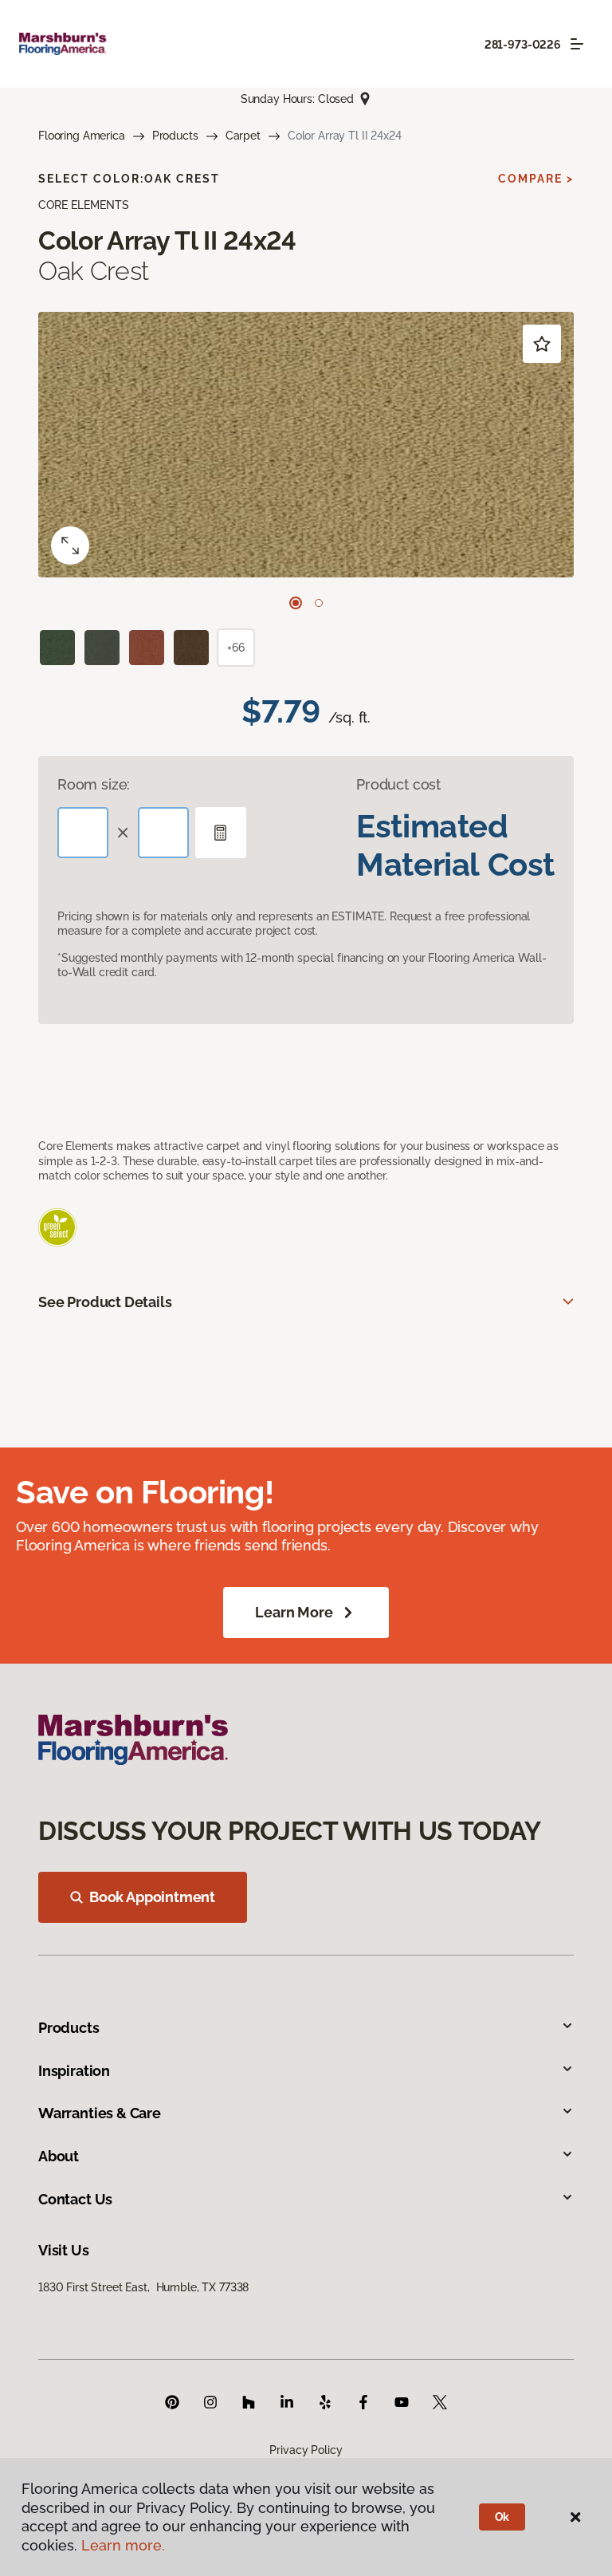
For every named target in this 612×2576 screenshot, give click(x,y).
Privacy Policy (306, 2450)
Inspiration (74, 2071)
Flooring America (82, 136)
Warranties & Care (100, 2113)
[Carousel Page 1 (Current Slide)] (296, 603)
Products (175, 136)
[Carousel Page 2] (319, 603)
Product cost (398, 784)
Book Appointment (152, 1897)
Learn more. (123, 2545)
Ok (502, 2517)
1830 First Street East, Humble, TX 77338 (143, 2287)
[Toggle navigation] (577, 44)
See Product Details (105, 1302)
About (59, 2156)
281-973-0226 (523, 45)
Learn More (294, 1612)
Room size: (94, 784)
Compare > (536, 179)
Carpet (243, 136)
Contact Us (75, 2199)
